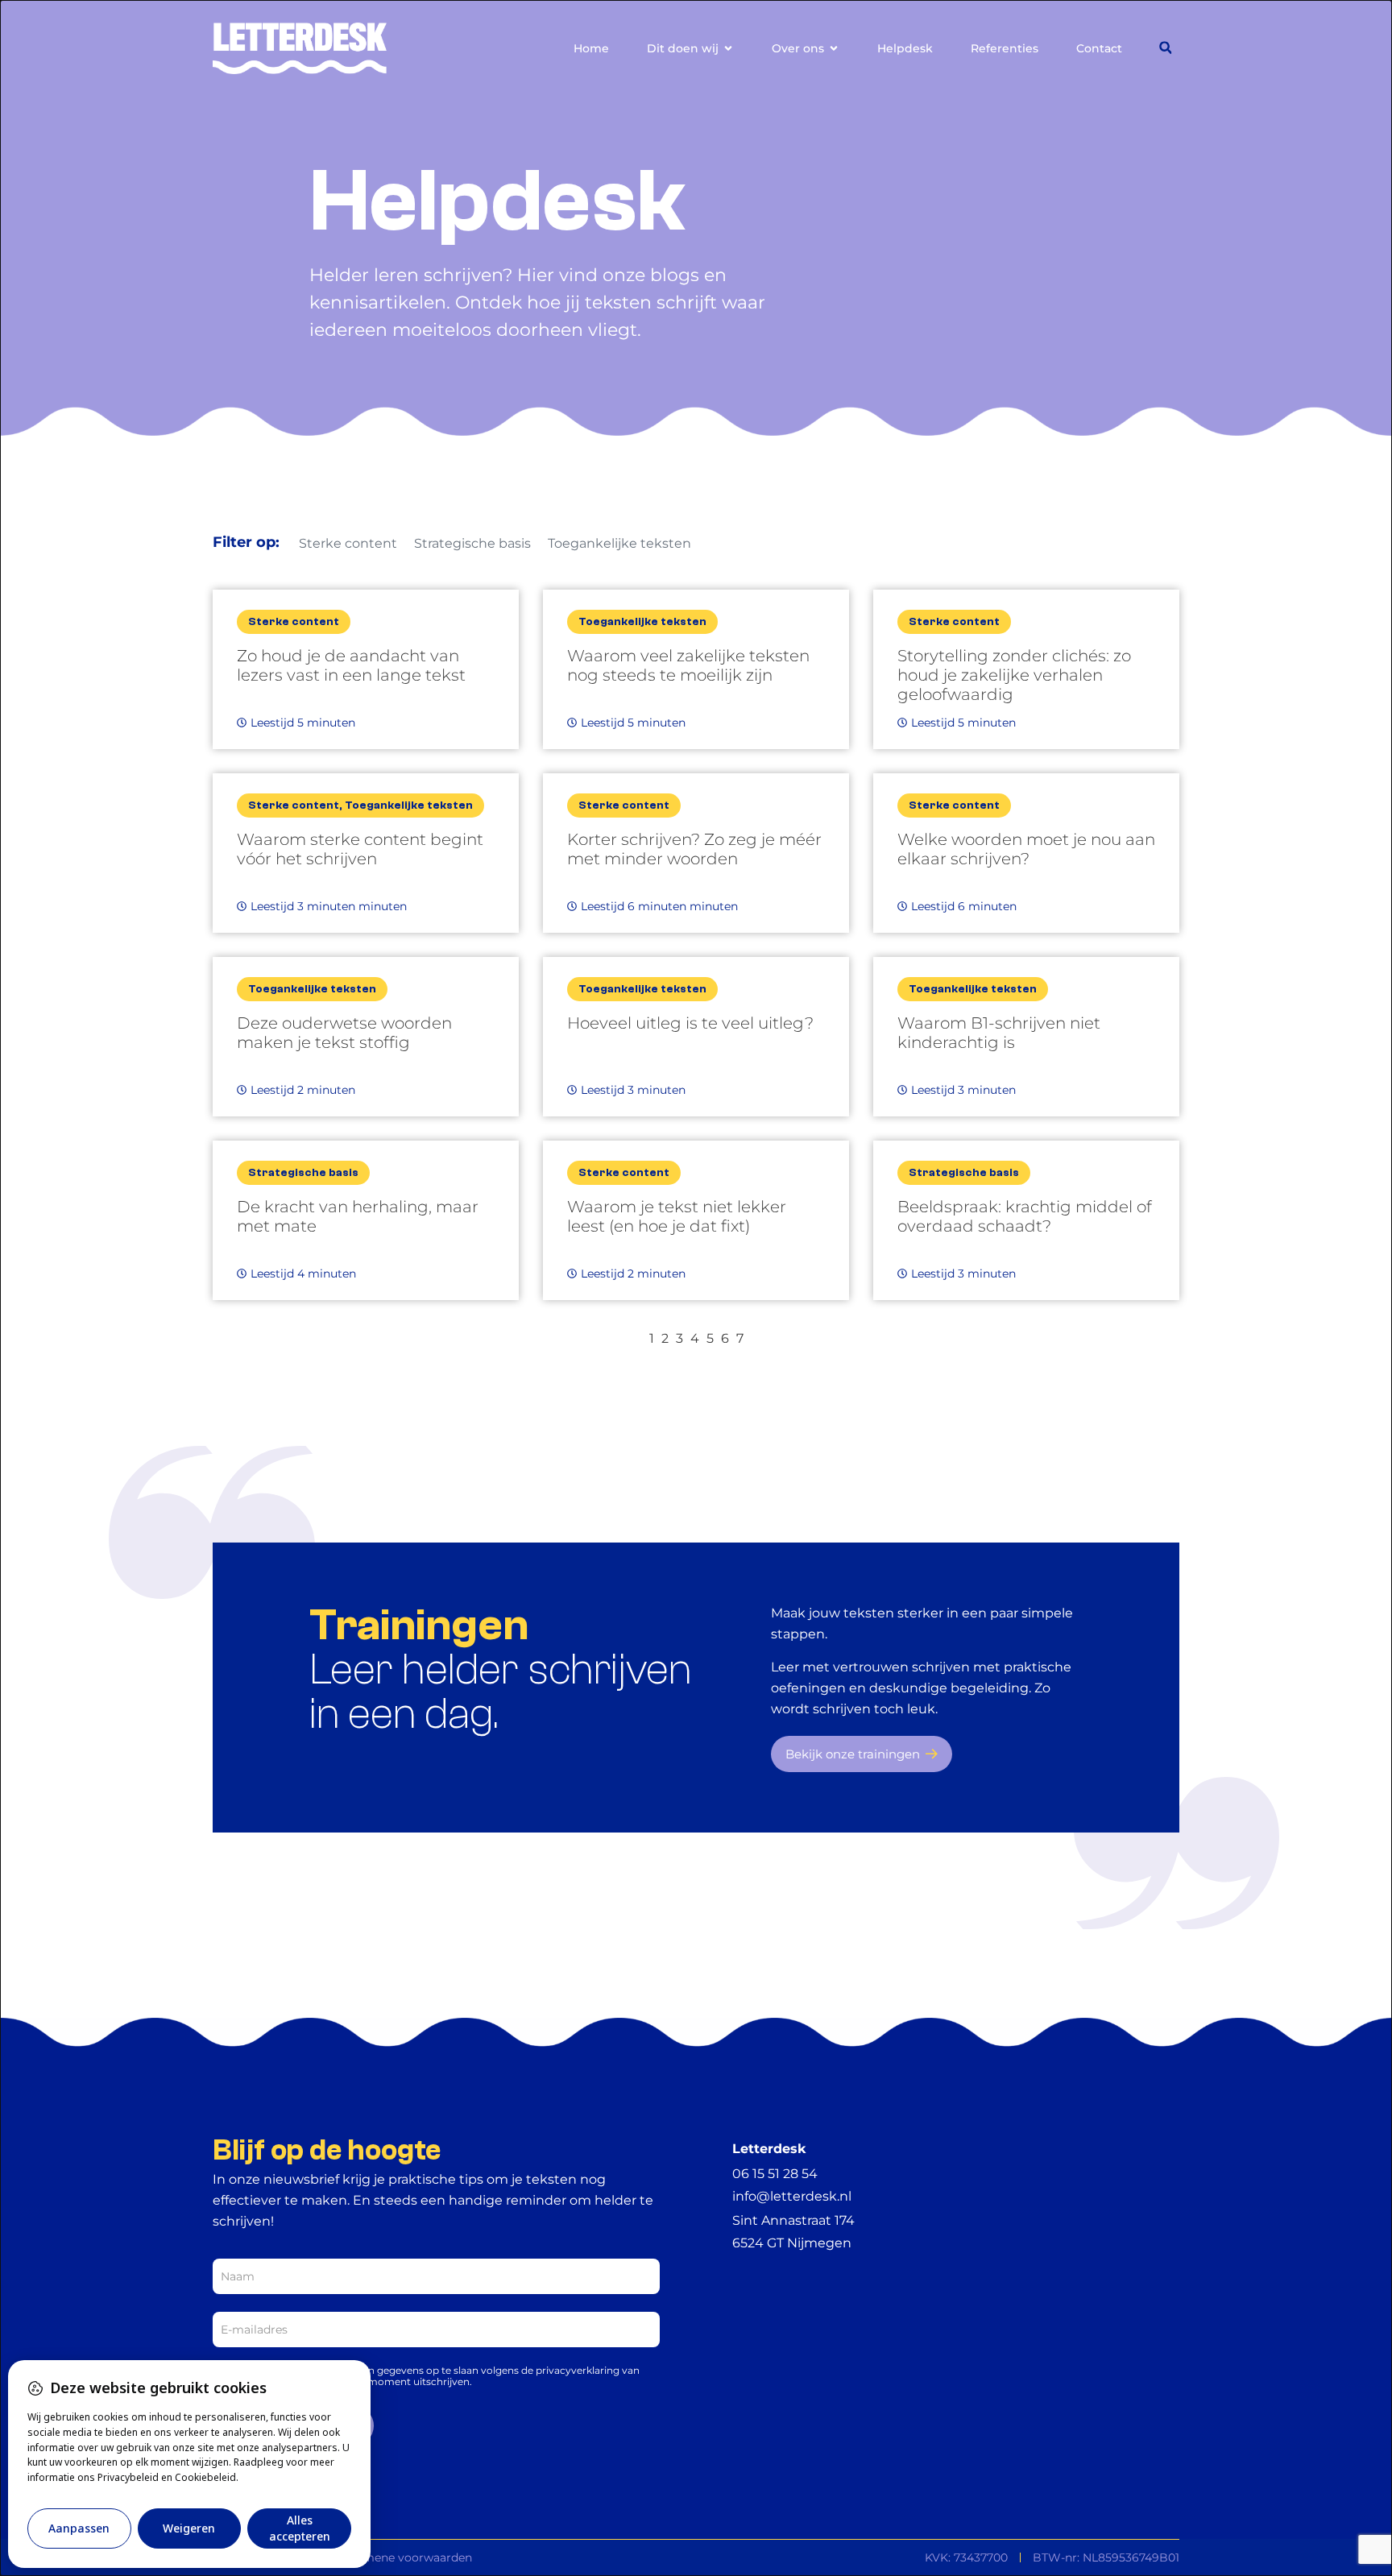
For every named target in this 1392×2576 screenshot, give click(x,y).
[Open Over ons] (834, 49)
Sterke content (348, 543)
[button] (1165, 48)
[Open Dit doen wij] (728, 49)
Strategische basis (472, 543)
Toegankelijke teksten (619, 543)
